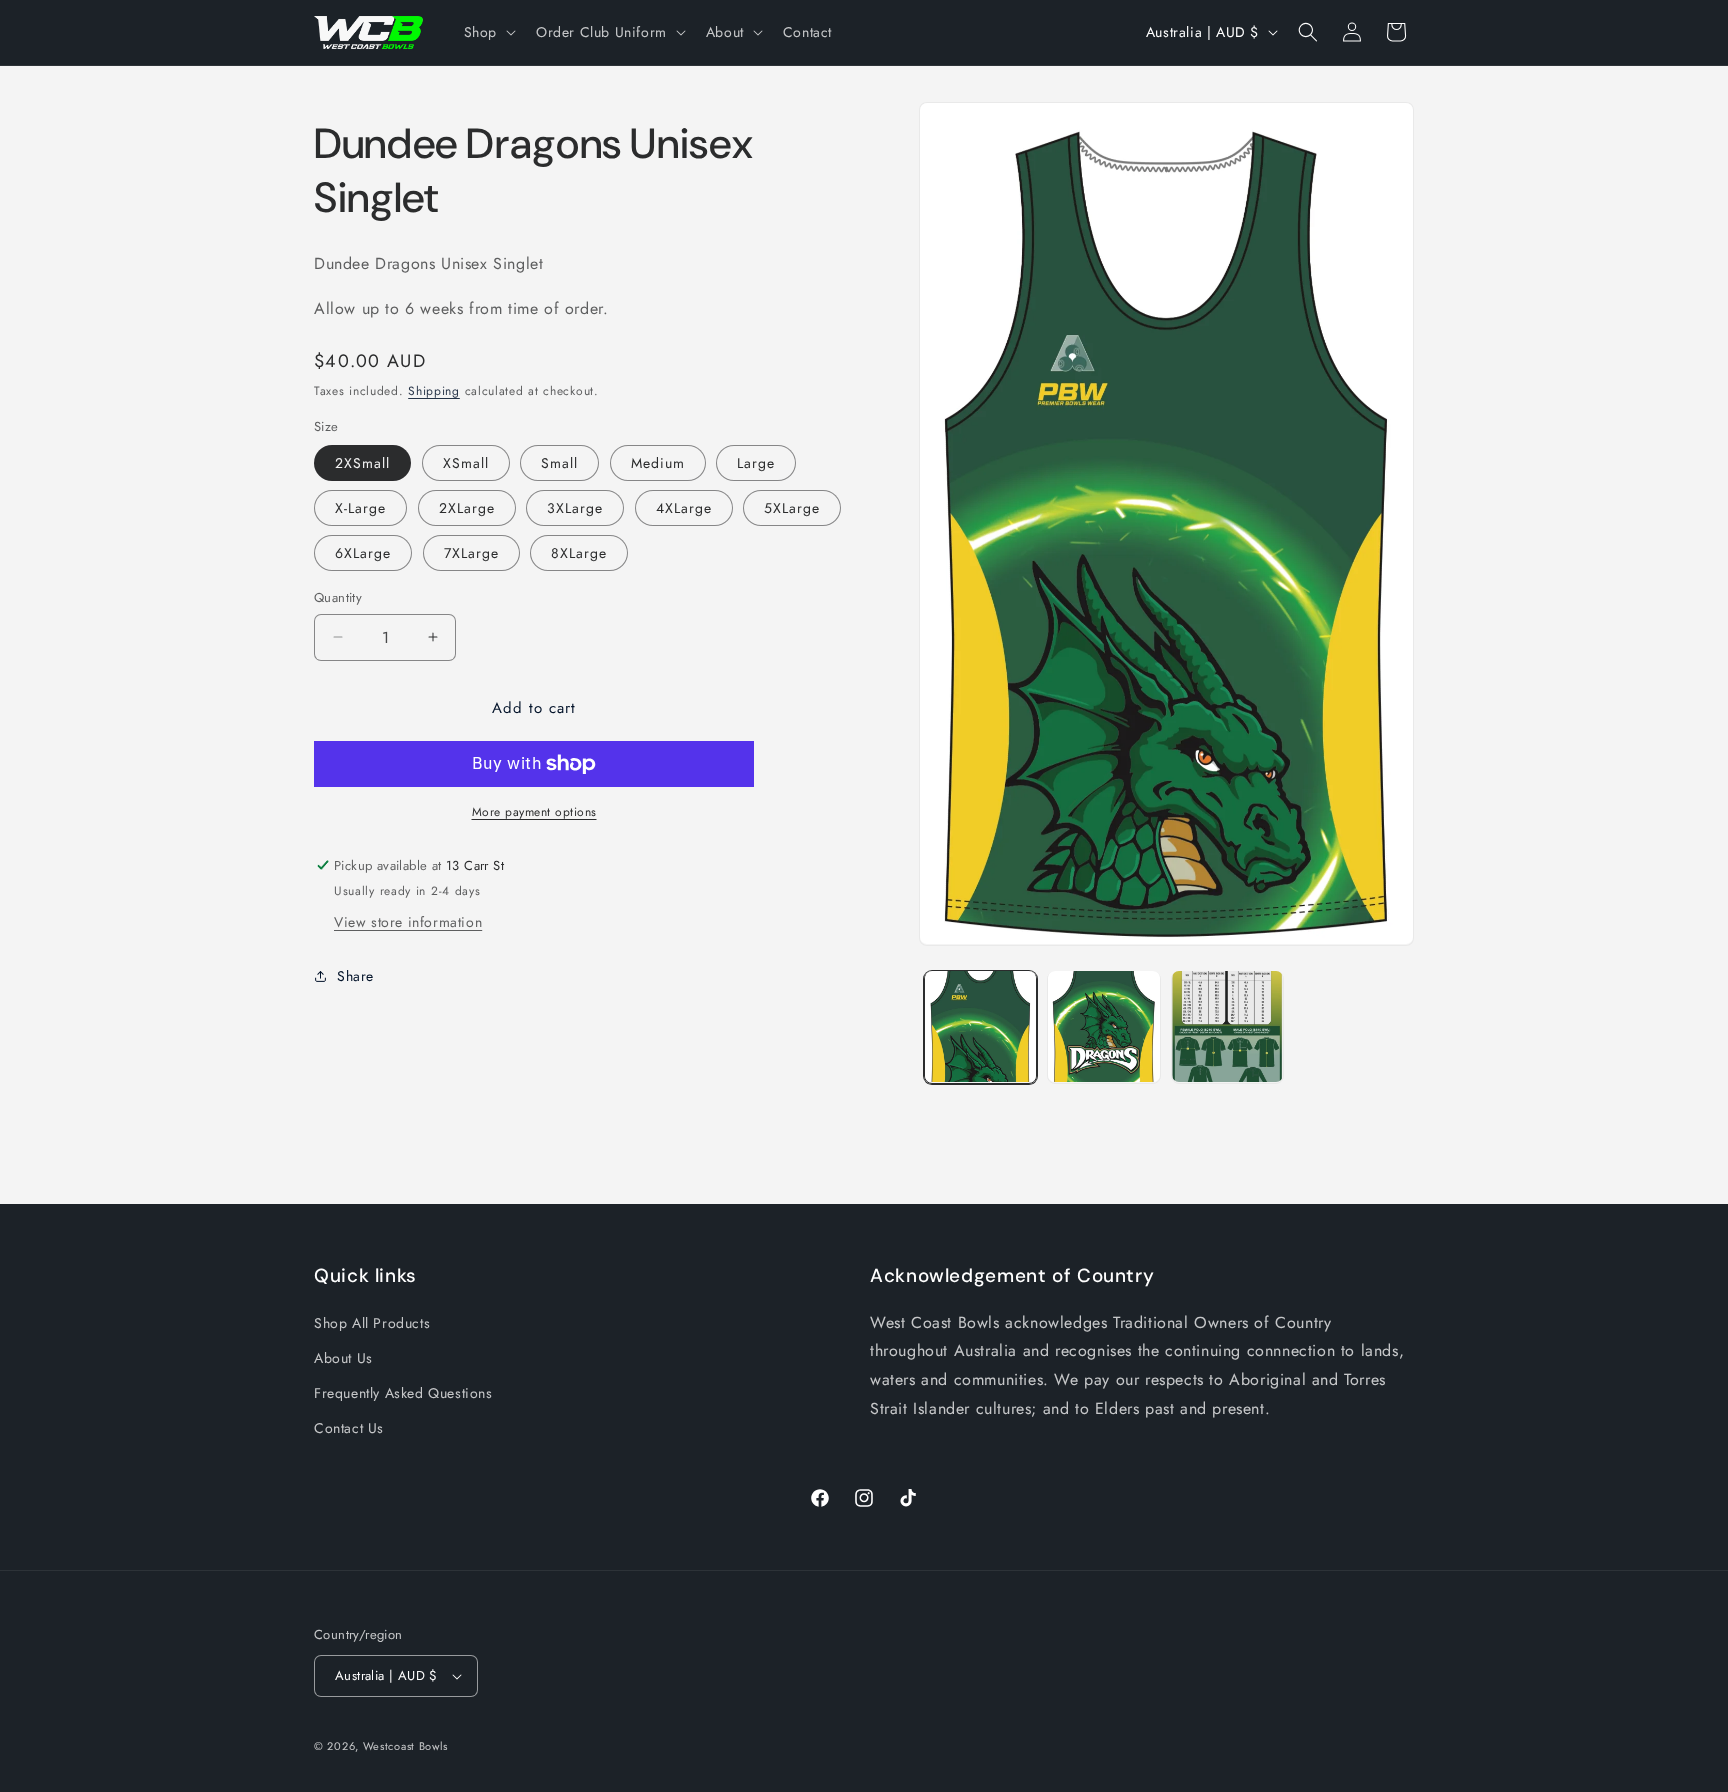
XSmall (466, 463)
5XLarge (792, 508)
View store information (408, 921)
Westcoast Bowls (406, 1746)
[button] (488, 32)
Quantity (338, 597)
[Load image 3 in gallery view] (1227, 1026)
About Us (343, 1358)
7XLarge (471, 553)
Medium (658, 463)
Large (756, 463)
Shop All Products (372, 1323)
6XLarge (363, 553)
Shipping (434, 391)
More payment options (534, 812)
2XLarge (467, 508)
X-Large (360, 508)
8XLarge (579, 553)
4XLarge (684, 508)
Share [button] (355, 976)
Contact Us (349, 1428)
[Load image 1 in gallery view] (980, 1026)
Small (559, 463)
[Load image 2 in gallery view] (1103, 1026)
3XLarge (575, 508)
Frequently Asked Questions (403, 1393)
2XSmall (362, 463)
